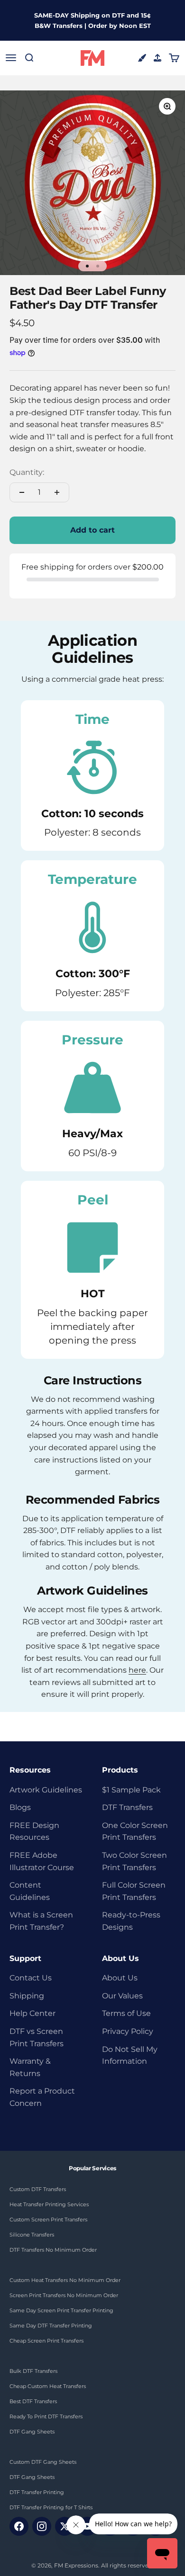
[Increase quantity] (57, 492)
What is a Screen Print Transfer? (41, 1921)
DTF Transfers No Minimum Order (53, 2250)
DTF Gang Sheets (32, 2432)
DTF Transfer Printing (37, 2492)
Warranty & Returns (30, 2067)
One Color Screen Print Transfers (135, 1832)
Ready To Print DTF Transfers (46, 2416)
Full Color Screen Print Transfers (134, 1891)
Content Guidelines (30, 1891)
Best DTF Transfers (33, 2401)
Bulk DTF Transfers (33, 2371)
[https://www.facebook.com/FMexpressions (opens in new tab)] (19, 2526)
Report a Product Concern (42, 2097)
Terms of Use (126, 2013)
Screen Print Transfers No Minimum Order (64, 2295)
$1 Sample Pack (131, 1790)
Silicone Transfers (32, 2235)
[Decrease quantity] (22, 492)
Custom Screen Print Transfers (48, 2219)
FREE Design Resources (34, 1832)
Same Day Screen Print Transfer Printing (61, 2310)
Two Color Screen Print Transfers (134, 1861)
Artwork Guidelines (46, 1790)
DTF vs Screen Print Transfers (37, 2037)
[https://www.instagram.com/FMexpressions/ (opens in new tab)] (42, 2526)
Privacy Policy (128, 2031)
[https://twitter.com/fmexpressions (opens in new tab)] (65, 2526)
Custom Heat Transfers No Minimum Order (65, 2280)
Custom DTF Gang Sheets (43, 2462)
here (137, 1670)
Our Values (122, 1996)
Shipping (27, 1996)
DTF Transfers (127, 1807)
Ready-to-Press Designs (131, 1921)
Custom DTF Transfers (38, 2189)
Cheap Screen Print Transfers (46, 2341)
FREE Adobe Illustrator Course (42, 1861)
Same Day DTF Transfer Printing (51, 2326)
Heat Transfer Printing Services (49, 2204)
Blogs (20, 1807)
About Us (120, 1978)
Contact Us (31, 1978)
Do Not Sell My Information (130, 2055)
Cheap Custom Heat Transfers (48, 2386)
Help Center (32, 2013)
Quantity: (27, 472)
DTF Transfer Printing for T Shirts (51, 2507)
